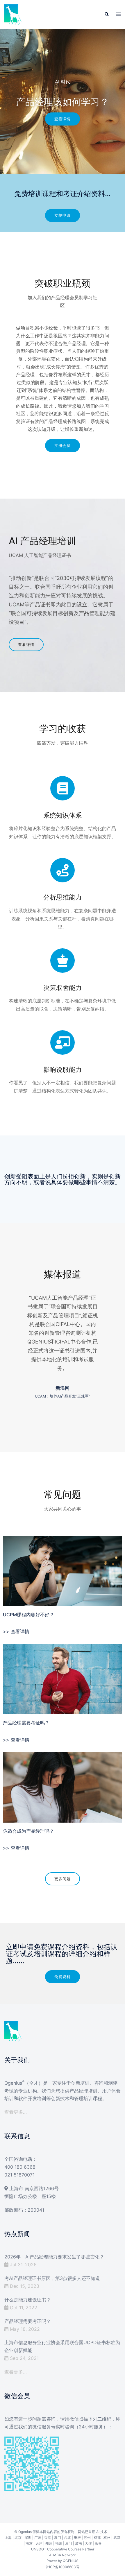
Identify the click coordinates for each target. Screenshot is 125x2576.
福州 (59, 2543)
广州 (38, 2538)
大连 (88, 2543)
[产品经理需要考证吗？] (63, 1679)
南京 (29, 2543)
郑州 (49, 2543)
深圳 (28, 2538)
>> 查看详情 (16, 1631)
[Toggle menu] (118, 15)
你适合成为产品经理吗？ (28, 1831)
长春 (98, 2543)
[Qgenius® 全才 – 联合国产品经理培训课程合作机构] (13, 14)
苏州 (87, 2538)
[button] (106, 15)
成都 (97, 2538)
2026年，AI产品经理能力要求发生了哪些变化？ (54, 2257)
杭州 (107, 2538)
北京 (18, 2538)
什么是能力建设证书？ (28, 2300)
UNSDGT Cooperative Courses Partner (63, 2549)
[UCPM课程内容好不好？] (63, 1571)
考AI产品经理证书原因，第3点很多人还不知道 (52, 2278)
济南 (78, 2543)
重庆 (77, 2538)
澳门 (58, 2538)
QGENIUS (71, 2561)
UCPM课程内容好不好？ (28, 1615)
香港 (48, 2538)
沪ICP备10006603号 (63, 2567)
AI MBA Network (63, 2555)
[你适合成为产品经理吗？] (63, 1787)
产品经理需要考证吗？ (26, 1723)
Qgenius (25, 2532)
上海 (8, 2538)
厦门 (69, 2543)
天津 (39, 2543)
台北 (67, 2538)
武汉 (117, 2538)
